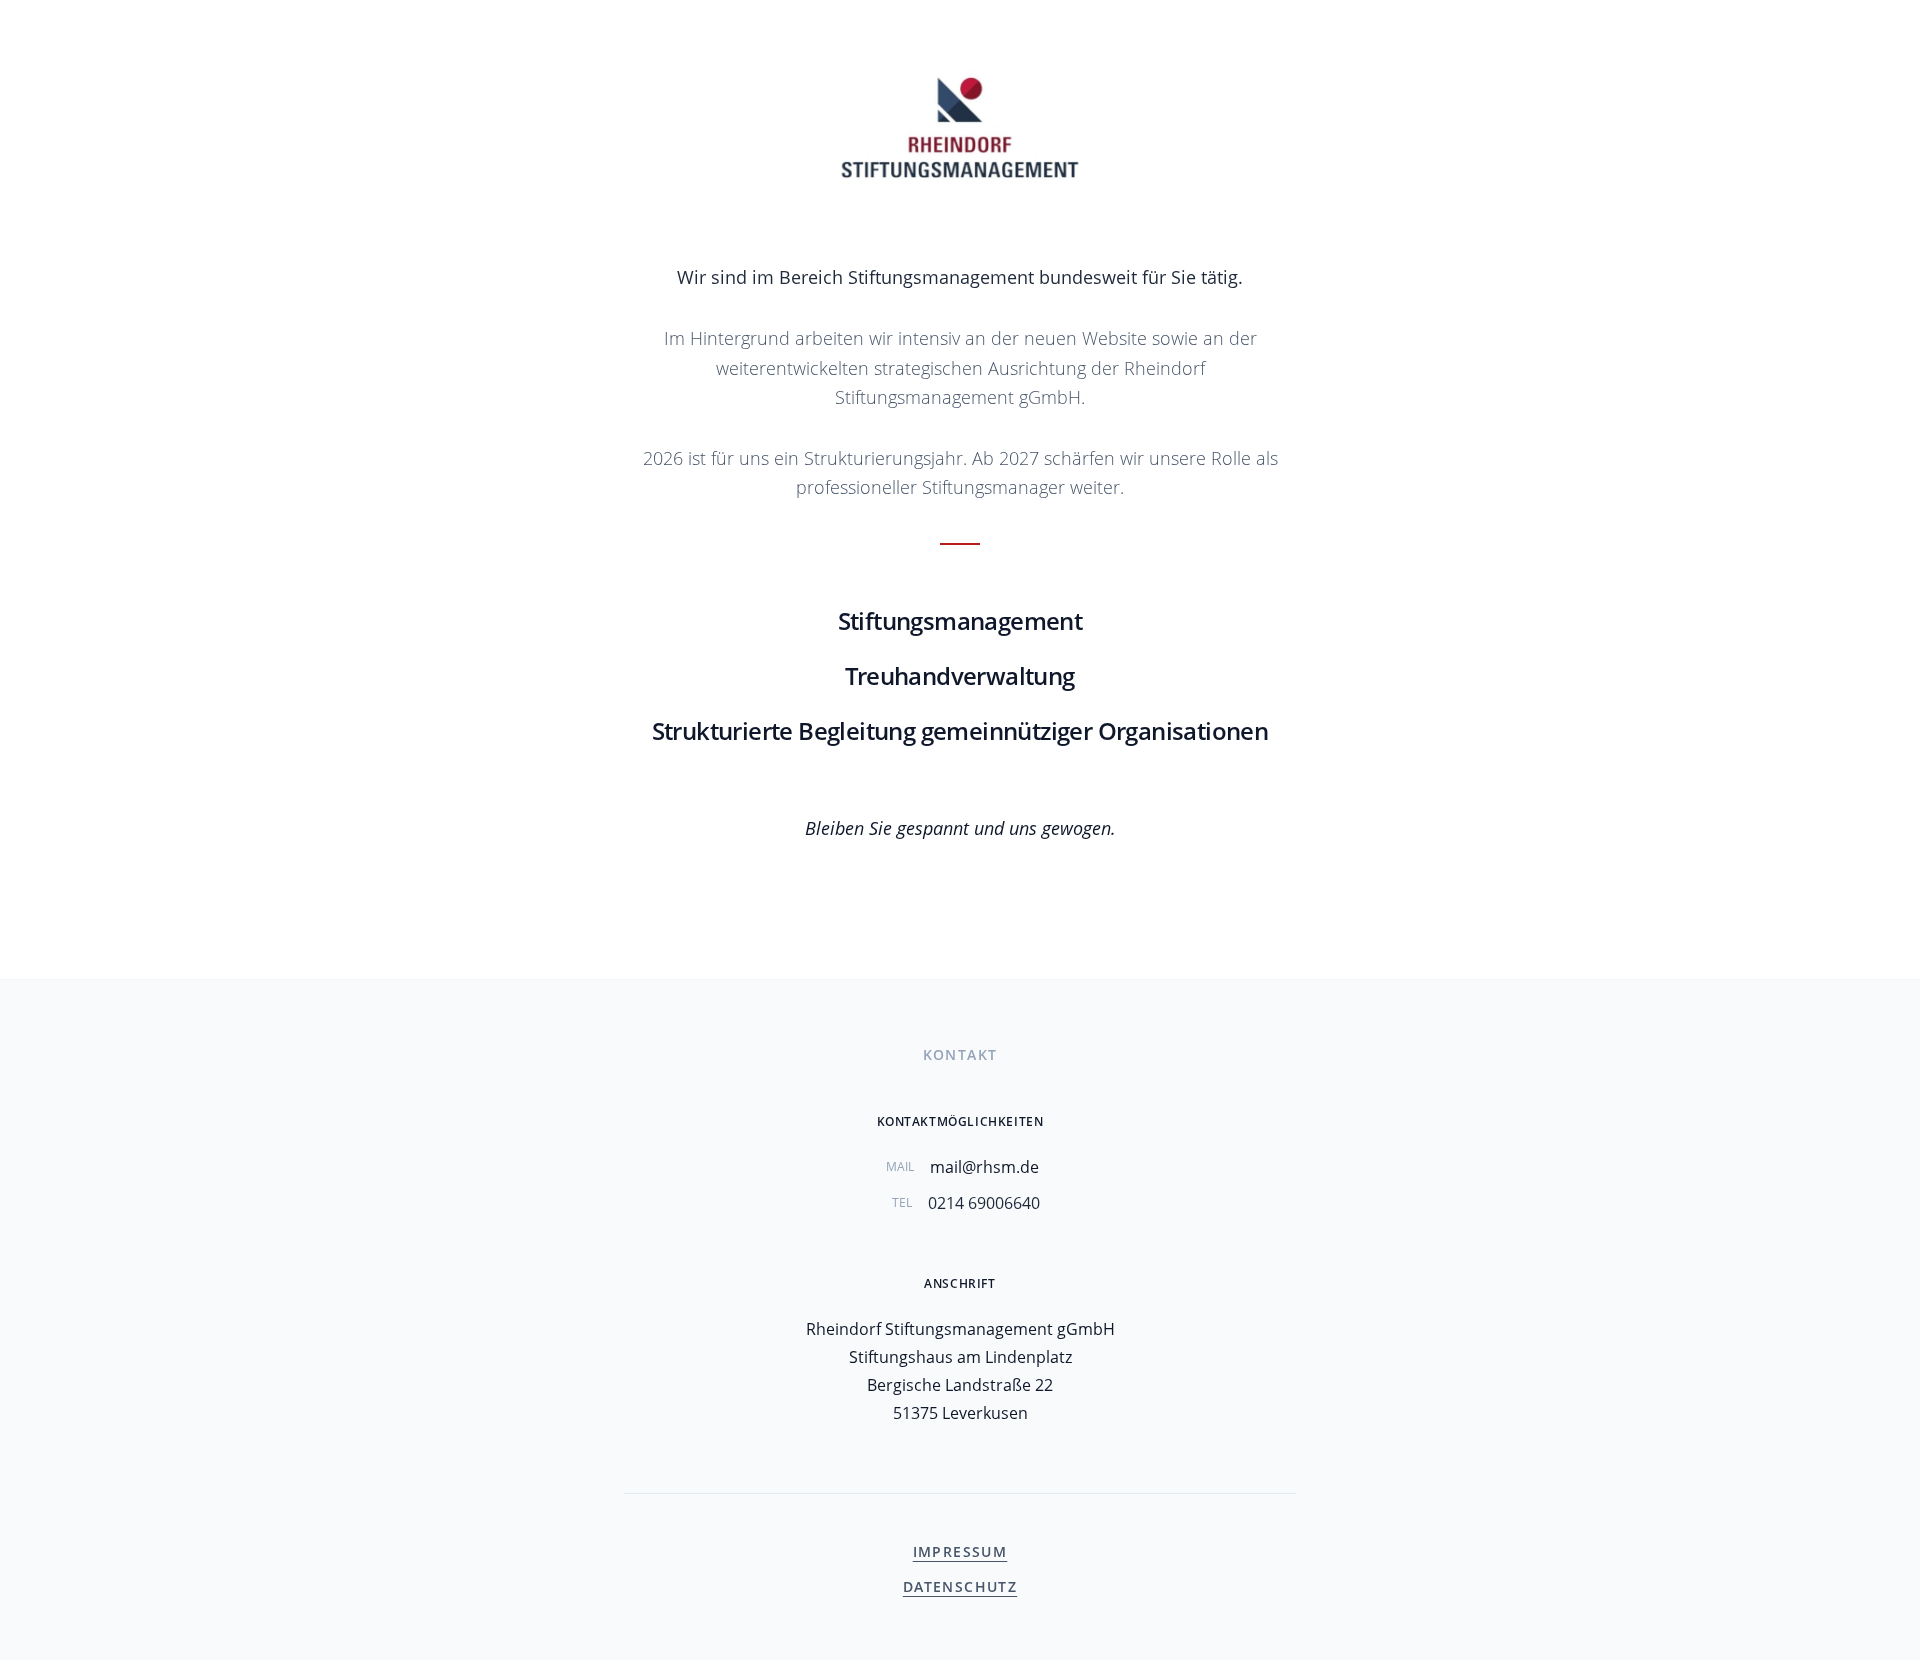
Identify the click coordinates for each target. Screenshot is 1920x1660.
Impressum (960, 1551)
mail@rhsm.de (984, 1167)
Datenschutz (960, 1586)
